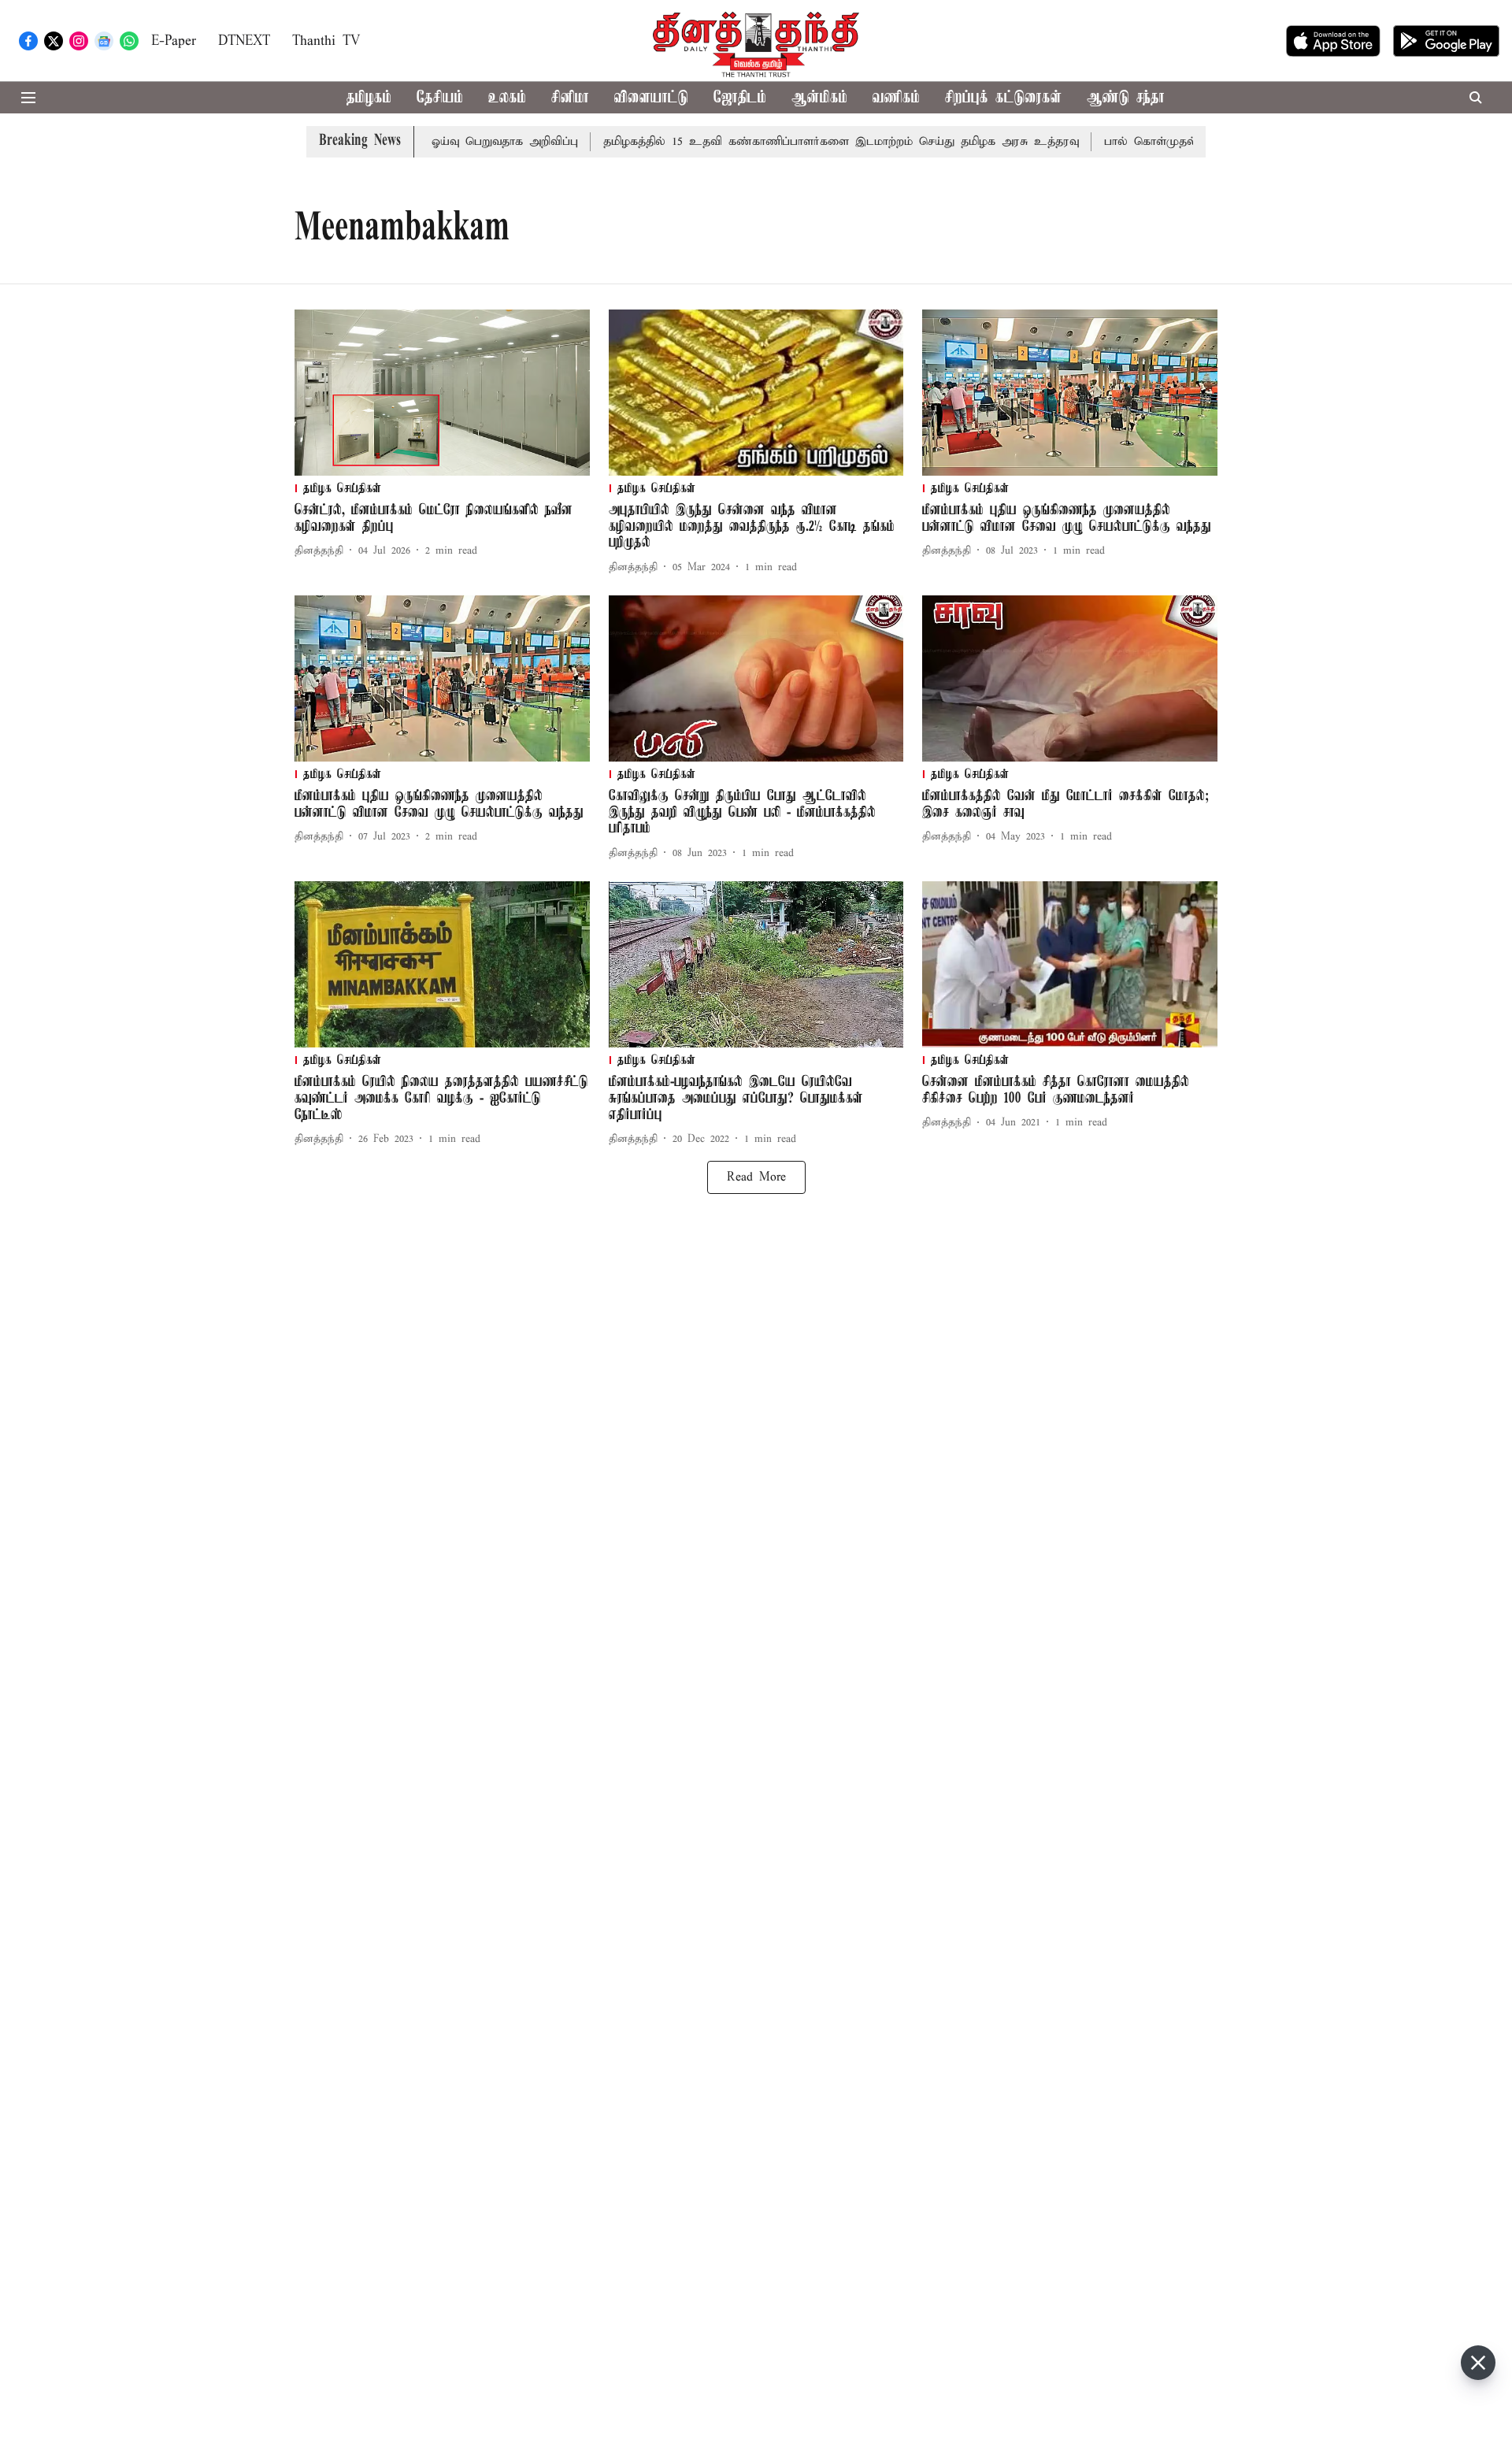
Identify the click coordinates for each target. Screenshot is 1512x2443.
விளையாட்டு (651, 98)
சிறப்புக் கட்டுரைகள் (1003, 98)
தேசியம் (440, 98)
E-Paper (174, 41)
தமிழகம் (369, 98)
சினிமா (570, 98)
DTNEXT (244, 41)
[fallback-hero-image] (442, 393)
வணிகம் (896, 98)
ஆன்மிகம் (819, 98)
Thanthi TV (326, 41)
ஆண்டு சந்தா (1126, 98)
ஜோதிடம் (740, 98)
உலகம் (507, 98)
